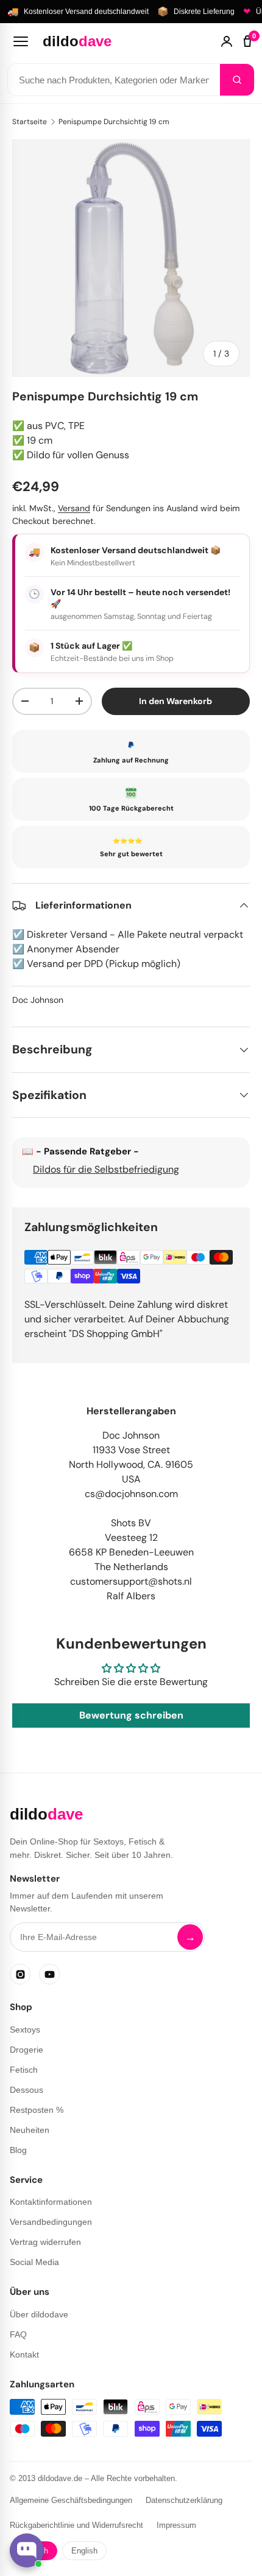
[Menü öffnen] (21, 41)
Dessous (27, 2090)
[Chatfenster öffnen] (27, 2550)
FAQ (18, 2334)
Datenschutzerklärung (184, 2500)
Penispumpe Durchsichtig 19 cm (114, 122)
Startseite (30, 122)
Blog (18, 2150)
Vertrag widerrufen (45, 2242)
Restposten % (37, 2110)
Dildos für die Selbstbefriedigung (106, 1169)
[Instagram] (20, 1974)
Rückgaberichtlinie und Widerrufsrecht (76, 2525)
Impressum (176, 2525)
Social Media (34, 2262)
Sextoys (25, 2030)
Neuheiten (30, 2130)
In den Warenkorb (175, 701)
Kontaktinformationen (51, 2202)
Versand (74, 508)
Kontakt (24, 2354)
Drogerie (27, 2050)
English (84, 2551)
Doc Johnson (38, 1000)
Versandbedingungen (51, 2222)
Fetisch (24, 2070)
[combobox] (114, 80)
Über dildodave (39, 2314)
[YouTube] (49, 1974)
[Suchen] (237, 80)
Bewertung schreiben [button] (131, 1715)
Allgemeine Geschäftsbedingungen (71, 2500)
